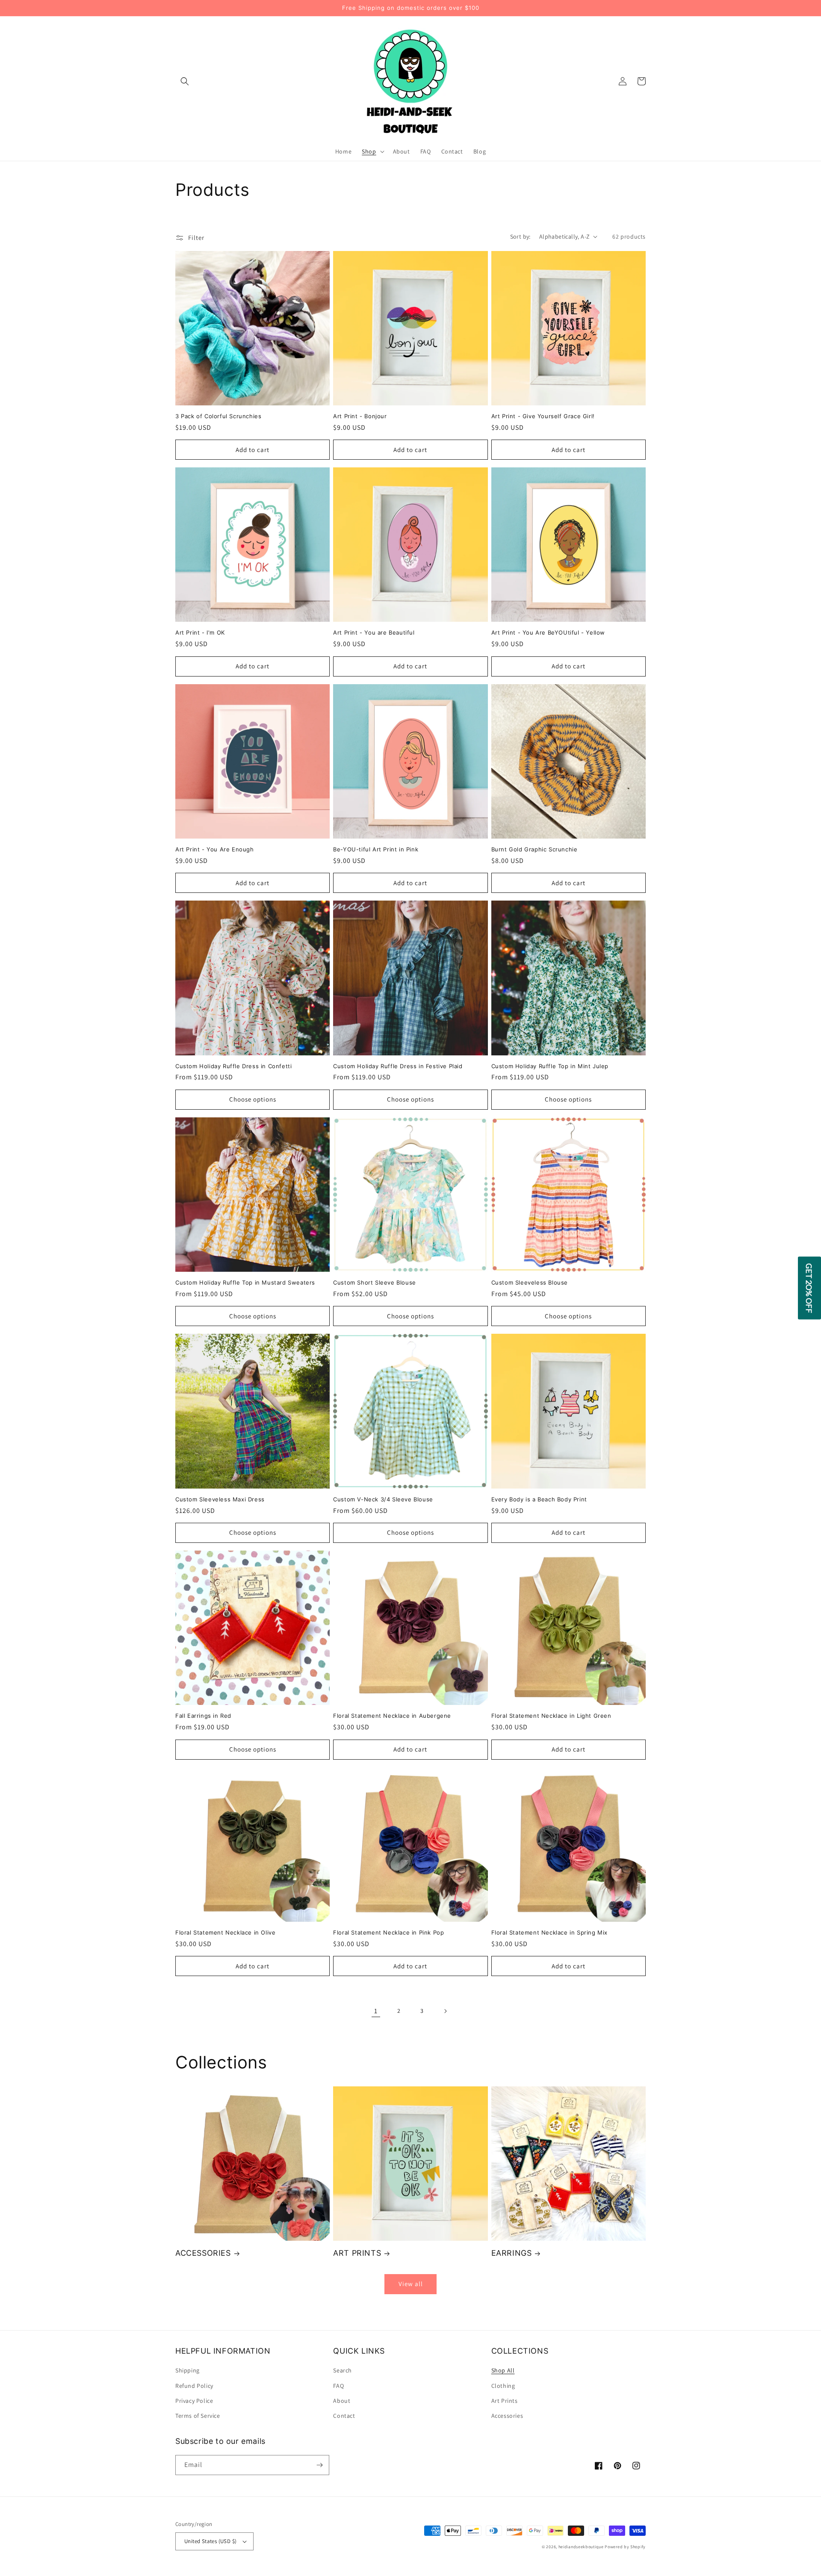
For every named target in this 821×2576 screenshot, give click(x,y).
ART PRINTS (357, 2253)
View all (411, 2284)
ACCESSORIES (203, 2253)
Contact (344, 2416)
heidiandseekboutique (581, 2547)
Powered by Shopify (625, 2547)
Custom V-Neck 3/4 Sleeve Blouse (383, 1499)
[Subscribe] (319, 2465)
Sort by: (520, 236)
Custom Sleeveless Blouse (530, 1282)
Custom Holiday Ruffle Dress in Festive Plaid (398, 1066)
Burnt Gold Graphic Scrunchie (535, 849)
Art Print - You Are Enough (215, 849)
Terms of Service (198, 2416)
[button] (185, 81)
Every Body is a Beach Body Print (539, 1499)
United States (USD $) (210, 2541)
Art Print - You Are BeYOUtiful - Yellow (548, 632)
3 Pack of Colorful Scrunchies (218, 416)
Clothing (503, 2386)
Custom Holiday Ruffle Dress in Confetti (233, 1066)
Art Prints (505, 2401)
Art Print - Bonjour (360, 416)
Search (343, 2370)
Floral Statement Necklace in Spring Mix (549, 1932)
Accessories (507, 2416)
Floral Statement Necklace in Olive (225, 1932)
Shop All (503, 2370)
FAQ (338, 2386)
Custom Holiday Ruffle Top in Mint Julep (550, 1066)
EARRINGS (512, 2253)
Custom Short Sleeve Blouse (375, 1282)
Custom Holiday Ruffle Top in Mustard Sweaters (245, 1282)
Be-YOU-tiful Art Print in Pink (376, 849)
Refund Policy (194, 2386)
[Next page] (445, 2011)
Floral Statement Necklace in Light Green (551, 1716)
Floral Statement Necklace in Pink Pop (388, 1932)
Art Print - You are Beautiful (374, 632)
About (342, 2401)
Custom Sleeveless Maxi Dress (220, 1499)
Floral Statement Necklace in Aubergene (392, 1716)
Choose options (253, 1099)
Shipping (188, 2370)
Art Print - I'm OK (200, 632)
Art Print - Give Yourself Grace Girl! (543, 416)
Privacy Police (194, 2401)
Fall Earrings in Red (203, 1716)
